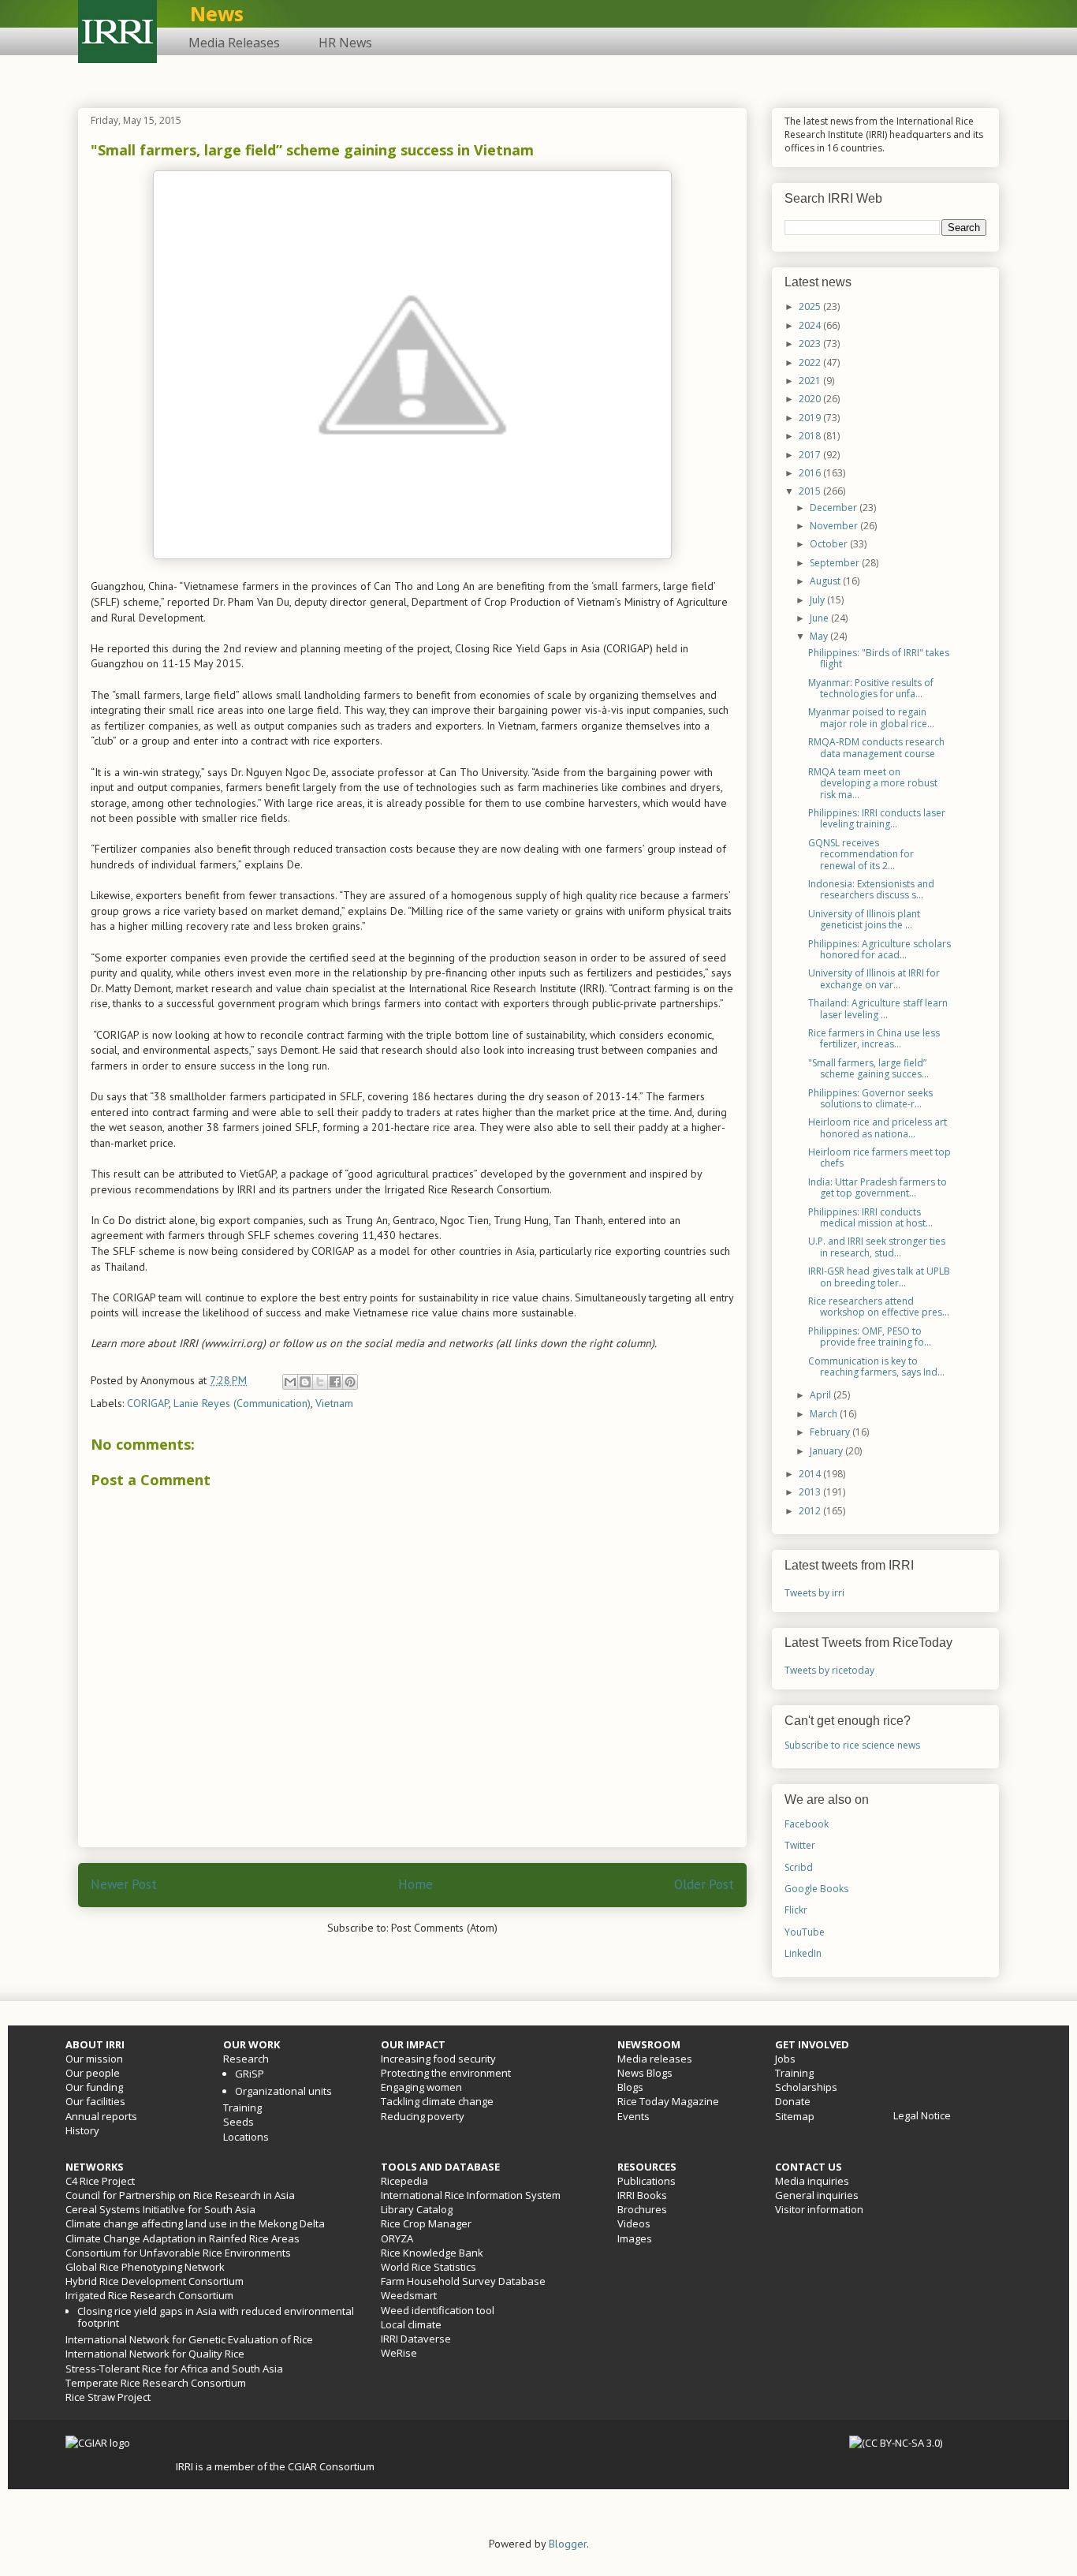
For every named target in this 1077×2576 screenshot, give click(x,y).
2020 (811, 399)
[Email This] (290, 1382)
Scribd (799, 1867)
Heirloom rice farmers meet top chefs (879, 1157)
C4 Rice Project (100, 2181)
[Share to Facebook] (335, 1382)
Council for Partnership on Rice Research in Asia (180, 2195)
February (831, 1432)
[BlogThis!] (305, 1382)
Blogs (630, 2087)
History (82, 2130)
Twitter (800, 1845)
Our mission (94, 2059)
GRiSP (250, 2074)
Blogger (568, 2544)
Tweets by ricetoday (829, 1670)
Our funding (94, 2087)
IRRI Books (642, 2195)
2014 (811, 1474)
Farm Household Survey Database (463, 2281)
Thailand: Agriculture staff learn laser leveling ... (878, 1008)
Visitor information (819, 2209)
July (818, 600)
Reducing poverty (423, 2116)
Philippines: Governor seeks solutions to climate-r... (870, 1098)
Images (635, 2238)
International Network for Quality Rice (155, 2354)
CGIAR (304, 2466)
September (836, 563)
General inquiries (817, 2195)
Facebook (807, 1824)
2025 (811, 306)
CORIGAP (148, 1403)
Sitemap (795, 2116)
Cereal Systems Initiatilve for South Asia (160, 2209)
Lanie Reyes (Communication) (242, 1403)
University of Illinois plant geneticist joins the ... (864, 919)
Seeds (239, 2122)
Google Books (816, 1889)
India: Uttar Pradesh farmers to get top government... (878, 1187)
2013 (811, 1492)
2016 (811, 473)
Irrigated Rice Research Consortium (149, 2295)
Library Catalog (417, 2209)
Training (242, 2107)
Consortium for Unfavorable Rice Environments (178, 2253)
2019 (811, 418)
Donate (793, 2101)
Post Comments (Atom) (444, 1928)
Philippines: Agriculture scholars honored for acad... (879, 949)
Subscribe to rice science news (852, 1745)
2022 (811, 362)
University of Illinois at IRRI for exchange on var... (874, 978)
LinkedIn (803, 1953)
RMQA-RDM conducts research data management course (876, 747)
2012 (811, 1511)
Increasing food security (438, 2059)
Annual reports (101, 2116)
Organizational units (283, 2091)
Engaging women (421, 2087)
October (830, 544)
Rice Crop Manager (426, 2223)
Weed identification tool (438, 2310)
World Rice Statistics (429, 2267)
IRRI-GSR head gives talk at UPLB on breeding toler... (879, 1277)
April (822, 1395)
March (825, 1414)
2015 (811, 491)
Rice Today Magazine (668, 2101)
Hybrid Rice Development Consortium (155, 2281)
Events (634, 2116)
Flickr (796, 1910)
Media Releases (234, 43)
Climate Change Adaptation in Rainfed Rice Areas (183, 2238)
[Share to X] (320, 1382)
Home (416, 1884)
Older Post (704, 1884)
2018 (811, 436)
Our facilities (95, 2101)
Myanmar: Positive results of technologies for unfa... (871, 688)
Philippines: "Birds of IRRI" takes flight (879, 658)
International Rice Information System (471, 2195)
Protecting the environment (446, 2073)
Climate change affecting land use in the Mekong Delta (195, 2223)
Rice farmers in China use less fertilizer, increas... (874, 1038)
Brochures (642, 2209)
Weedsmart (409, 2295)
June (820, 618)
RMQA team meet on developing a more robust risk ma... (873, 783)
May (820, 636)
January (827, 1451)
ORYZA (397, 2238)
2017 (811, 455)
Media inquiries (812, 2181)
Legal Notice (922, 2115)
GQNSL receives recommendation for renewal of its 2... (861, 854)
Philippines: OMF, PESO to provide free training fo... (870, 1337)
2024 (811, 325)
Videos (634, 2223)
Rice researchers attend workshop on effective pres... (879, 1307)
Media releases (655, 2059)
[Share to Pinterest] (350, 1382)
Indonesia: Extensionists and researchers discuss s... (871, 889)
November (835, 526)
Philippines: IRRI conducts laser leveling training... (877, 818)
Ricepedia (404, 2181)
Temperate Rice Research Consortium (156, 2383)
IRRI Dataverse (416, 2339)
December (835, 508)
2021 (811, 381)
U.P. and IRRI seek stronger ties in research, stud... (877, 1247)
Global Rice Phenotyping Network (145, 2267)
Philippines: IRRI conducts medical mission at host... (870, 1217)
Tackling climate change (437, 2101)
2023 (811, 343)
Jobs (785, 2059)
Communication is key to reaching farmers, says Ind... (876, 1366)
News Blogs (645, 2073)
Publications (647, 2181)
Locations (246, 2137)
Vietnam (334, 1403)
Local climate (411, 2324)
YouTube (805, 1932)
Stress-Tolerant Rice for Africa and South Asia (174, 2369)
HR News (345, 43)
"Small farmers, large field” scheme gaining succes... (868, 1068)
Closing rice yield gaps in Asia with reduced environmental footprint (216, 2317)
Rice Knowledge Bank (432, 2253)
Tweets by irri (814, 1593)
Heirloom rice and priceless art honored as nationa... (878, 1127)
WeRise (399, 2353)
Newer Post (124, 1884)
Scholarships (806, 2087)
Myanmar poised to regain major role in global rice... (871, 717)
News (217, 13)
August (826, 581)
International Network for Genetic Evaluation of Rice (189, 2339)
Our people (93, 2073)
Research (246, 2059)
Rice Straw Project (108, 2397)
